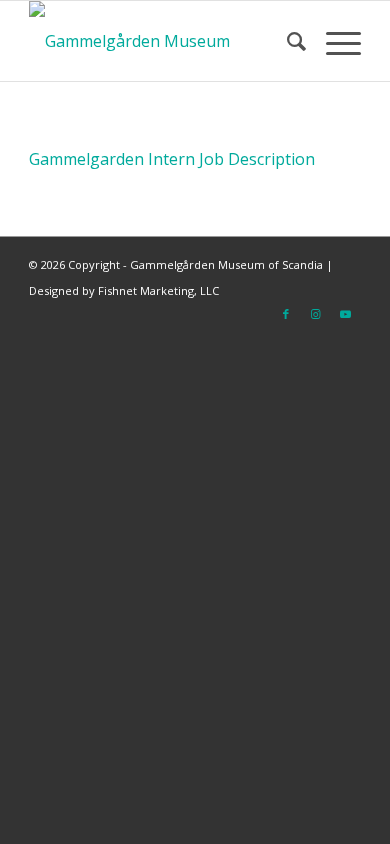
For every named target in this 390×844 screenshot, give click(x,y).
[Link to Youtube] (346, 314)
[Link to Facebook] (286, 314)
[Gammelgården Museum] (161, 41)
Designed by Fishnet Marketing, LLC (124, 290)
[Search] (286, 41)
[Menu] (333, 41)
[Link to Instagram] (316, 314)
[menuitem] (286, 41)
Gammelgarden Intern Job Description (172, 159)
